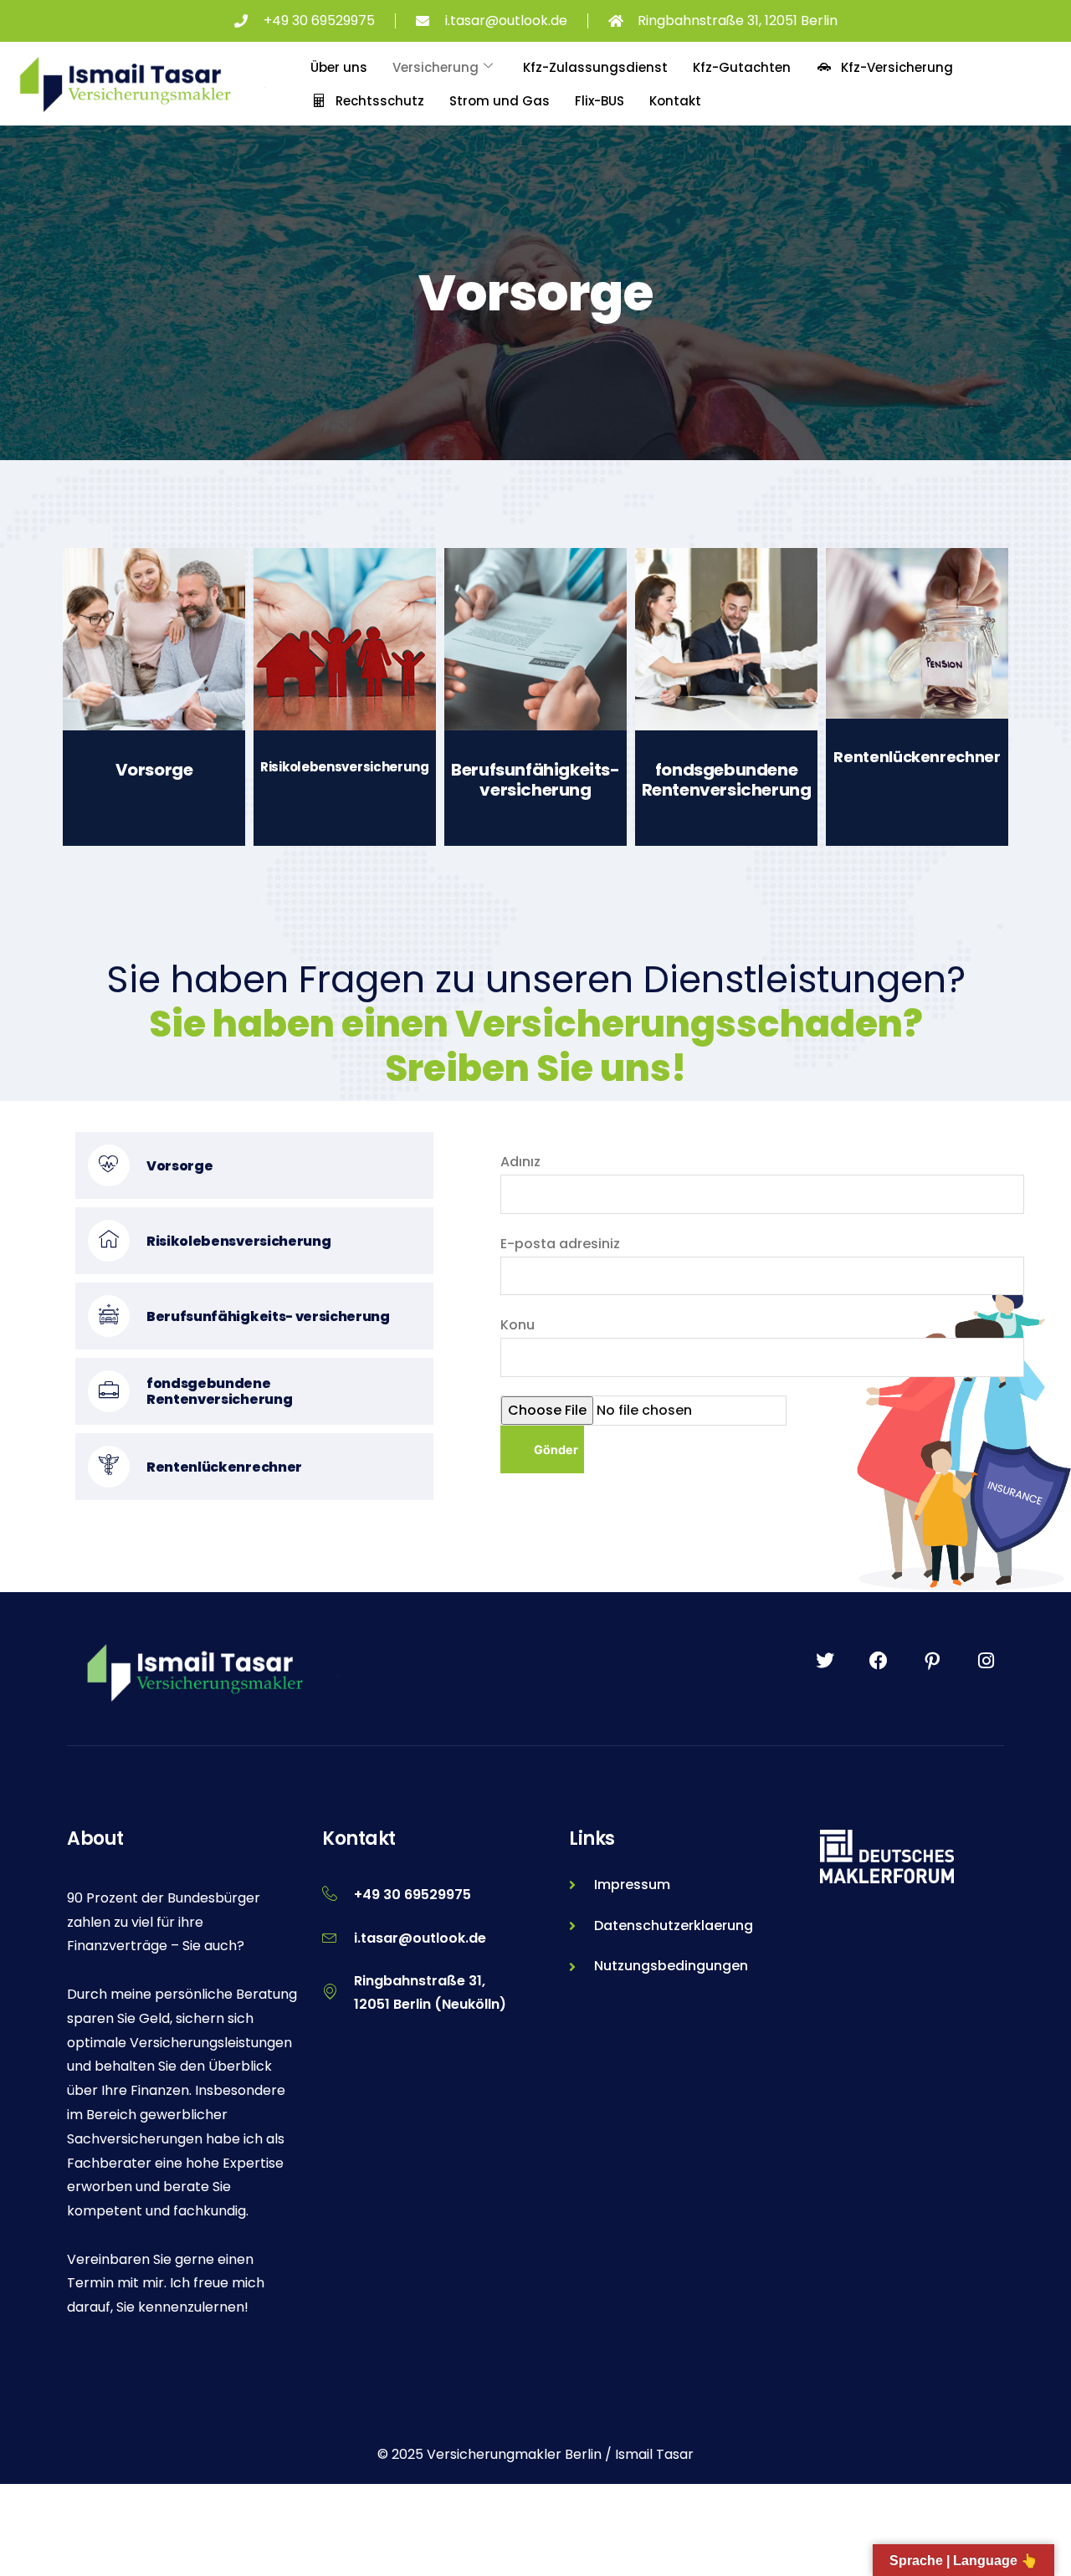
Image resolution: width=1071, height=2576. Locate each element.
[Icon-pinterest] (932, 1661)
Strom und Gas (500, 101)
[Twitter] (825, 1661)
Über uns (339, 67)
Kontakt (675, 101)
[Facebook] (879, 1661)
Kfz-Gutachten (742, 67)
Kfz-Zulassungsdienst (595, 67)
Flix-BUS (600, 101)
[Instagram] (986, 1661)
